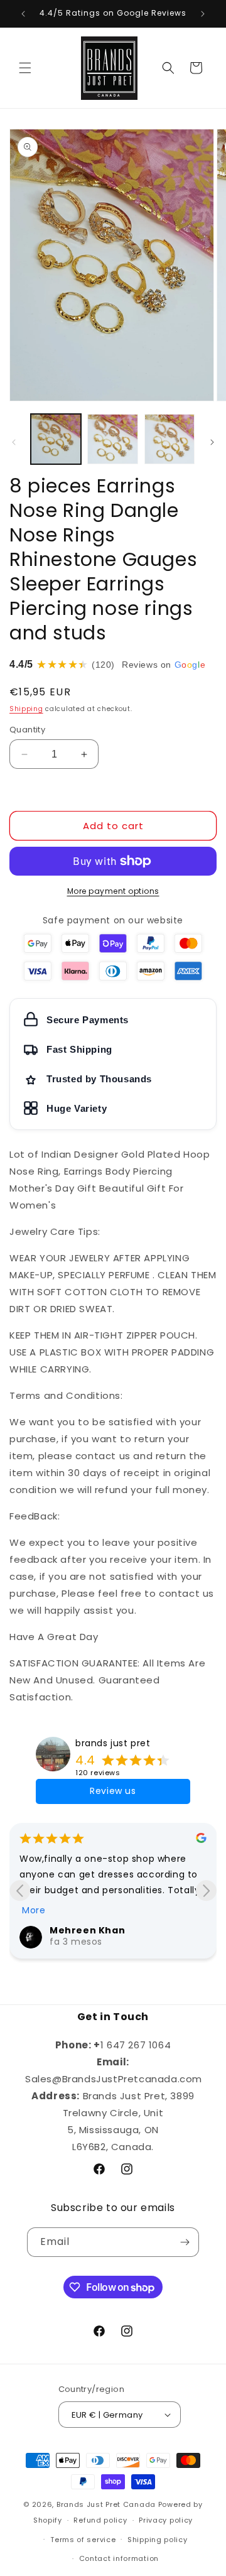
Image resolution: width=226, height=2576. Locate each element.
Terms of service (83, 2540)
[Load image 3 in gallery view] (169, 439)
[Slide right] (212, 442)
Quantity (27, 730)
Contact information (119, 2558)
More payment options (113, 891)
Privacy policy (166, 2520)
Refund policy (100, 2520)
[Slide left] (14, 442)
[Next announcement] (203, 14)
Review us (113, 1791)
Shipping (26, 709)
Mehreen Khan (87, 1930)
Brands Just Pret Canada (106, 2504)
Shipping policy (158, 2540)
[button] (25, 68)
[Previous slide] (20, 1890)
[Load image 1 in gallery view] (56, 439)
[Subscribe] (185, 2242)
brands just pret (113, 1743)
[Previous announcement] (23, 14)
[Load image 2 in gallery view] (112, 439)
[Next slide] (206, 1890)
